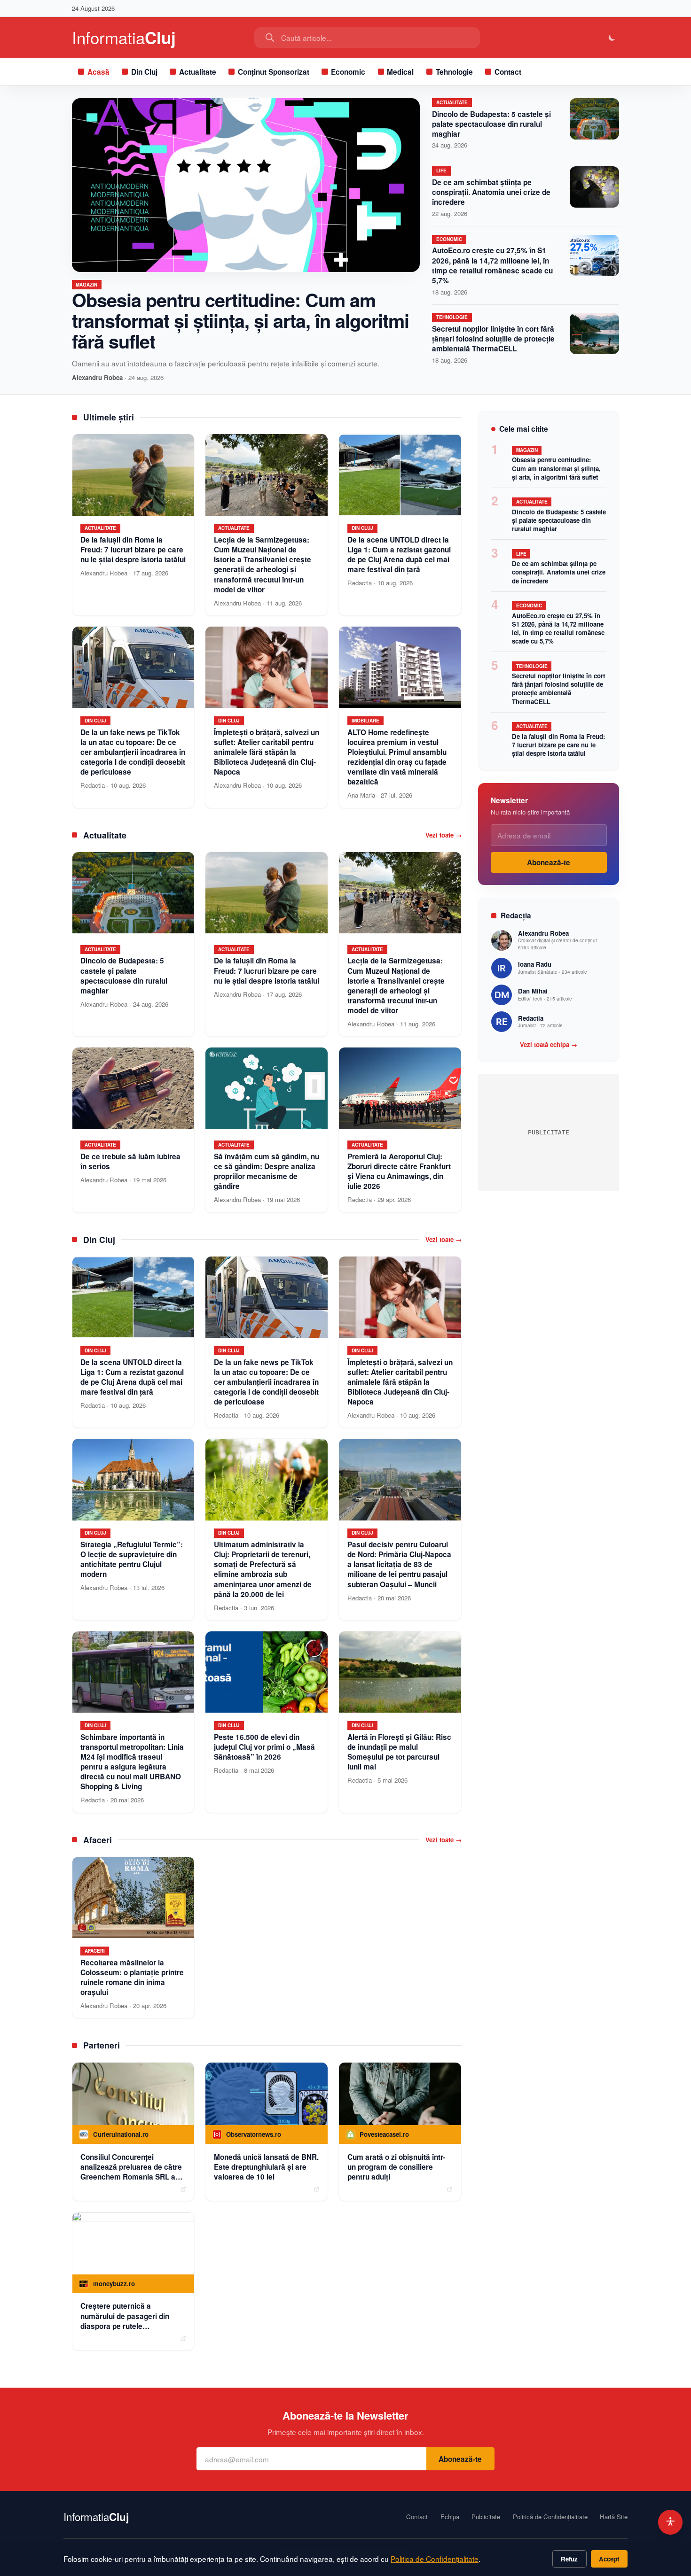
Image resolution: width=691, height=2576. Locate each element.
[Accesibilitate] (671, 2522)
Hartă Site (614, 2517)
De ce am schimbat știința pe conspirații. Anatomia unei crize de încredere (491, 192)
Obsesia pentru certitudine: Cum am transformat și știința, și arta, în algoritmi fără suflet (240, 320)
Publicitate (486, 2517)
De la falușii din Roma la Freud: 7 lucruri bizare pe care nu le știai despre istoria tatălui (558, 745)
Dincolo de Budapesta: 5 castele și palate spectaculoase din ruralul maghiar (491, 124)
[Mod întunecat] (612, 38)
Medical (400, 72)
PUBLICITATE (549, 1132)
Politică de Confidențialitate (550, 2517)
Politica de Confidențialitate (435, 2559)
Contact (508, 72)
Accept (609, 2559)
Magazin (86, 285)
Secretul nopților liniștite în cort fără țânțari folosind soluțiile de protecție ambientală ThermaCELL (493, 339)
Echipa (450, 2517)
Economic (348, 72)
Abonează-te (549, 862)
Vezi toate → (444, 835)
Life (441, 171)
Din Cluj (144, 72)
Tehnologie (454, 72)
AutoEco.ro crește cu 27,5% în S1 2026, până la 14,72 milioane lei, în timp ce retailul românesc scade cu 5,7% (492, 265)
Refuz (569, 2559)
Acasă (98, 72)
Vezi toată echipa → (549, 1045)
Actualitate (198, 72)
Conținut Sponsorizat (274, 72)
